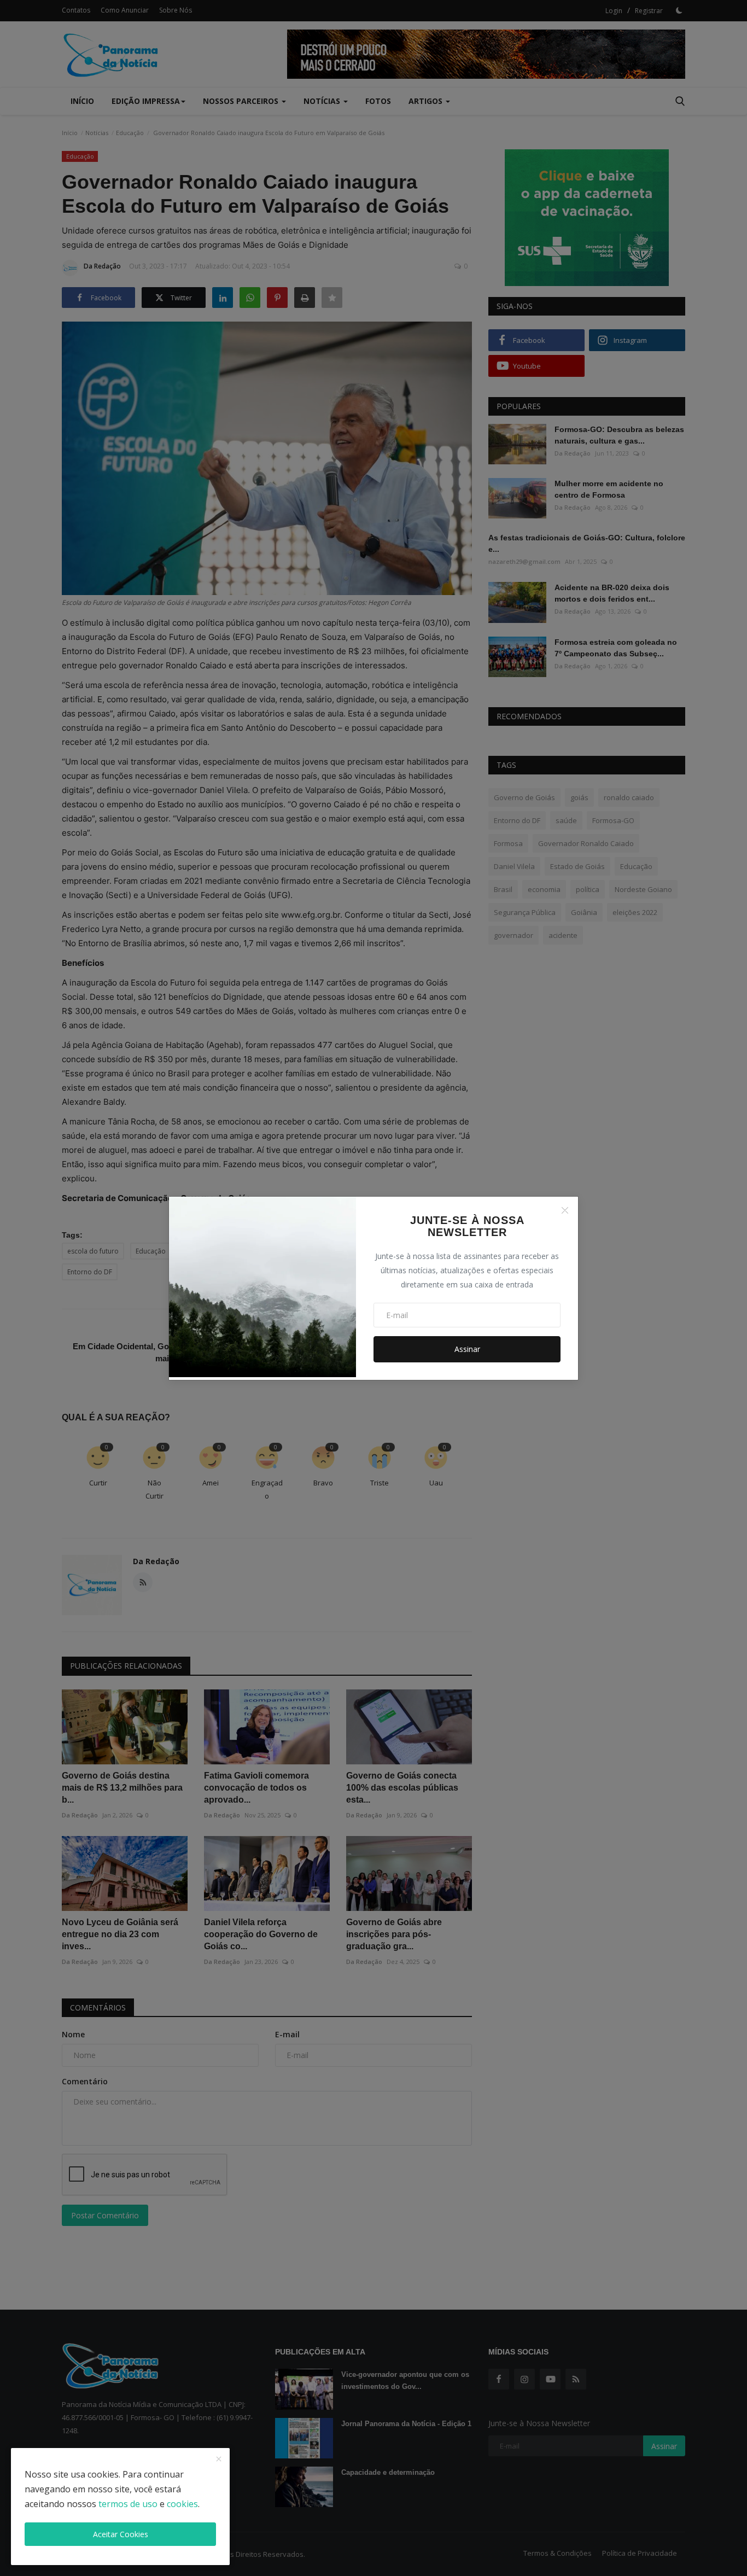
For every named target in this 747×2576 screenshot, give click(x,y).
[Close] (565, 1210)
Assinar (467, 1349)
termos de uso (128, 2504)
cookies (182, 2504)
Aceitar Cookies (121, 2534)
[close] (219, 2460)
